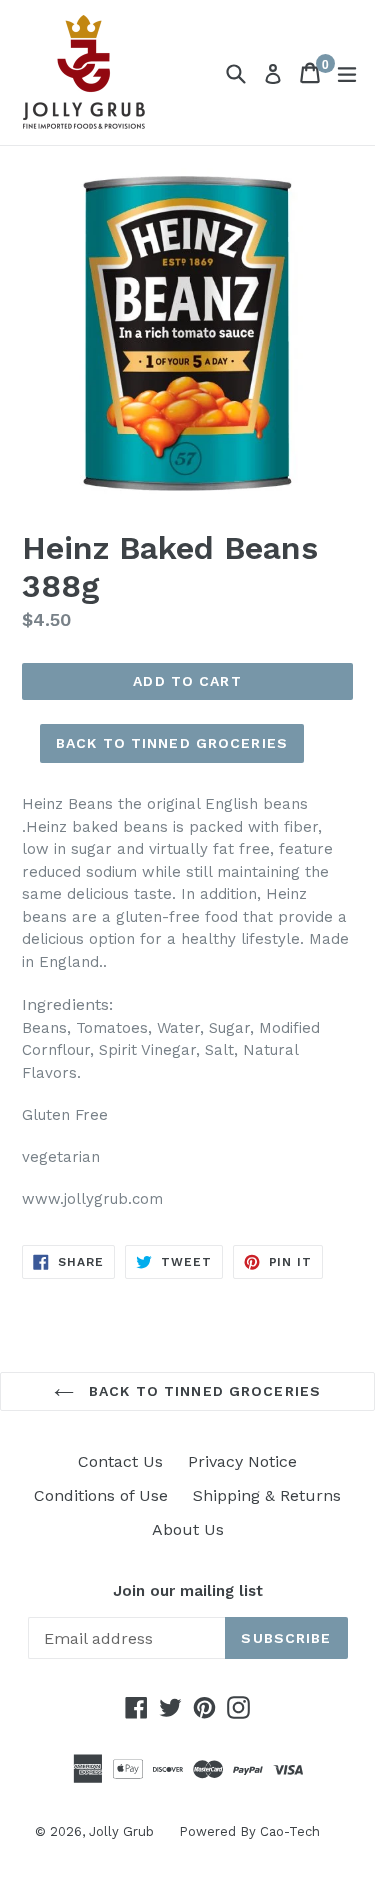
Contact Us (120, 1461)
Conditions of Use (101, 1495)
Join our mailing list (188, 1591)
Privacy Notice (242, 1461)
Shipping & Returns (267, 1495)
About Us (188, 1529)
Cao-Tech (290, 1831)
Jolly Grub (121, 1831)
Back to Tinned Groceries (172, 743)
